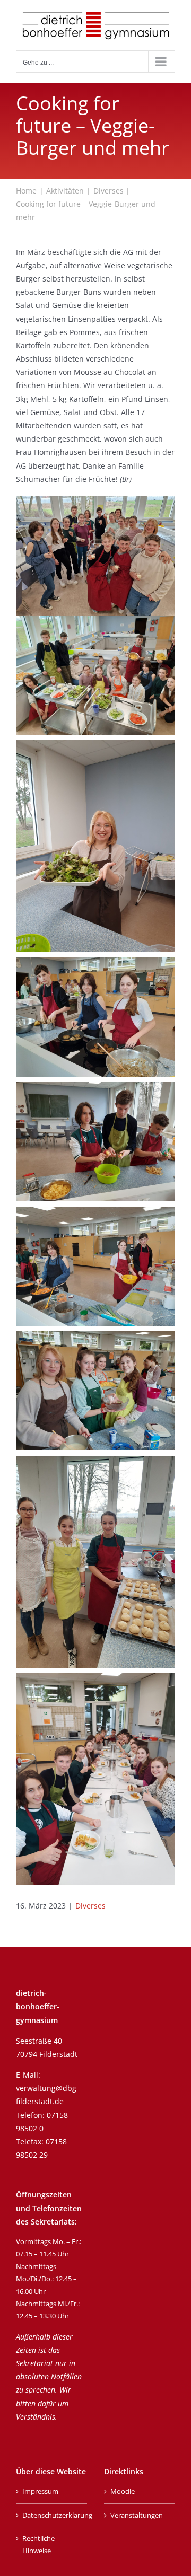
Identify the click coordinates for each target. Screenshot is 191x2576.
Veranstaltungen (137, 2515)
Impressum (40, 2491)
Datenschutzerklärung (52, 2515)
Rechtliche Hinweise (38, 2544)
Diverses (90, 1906)
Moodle (123, 2491)
